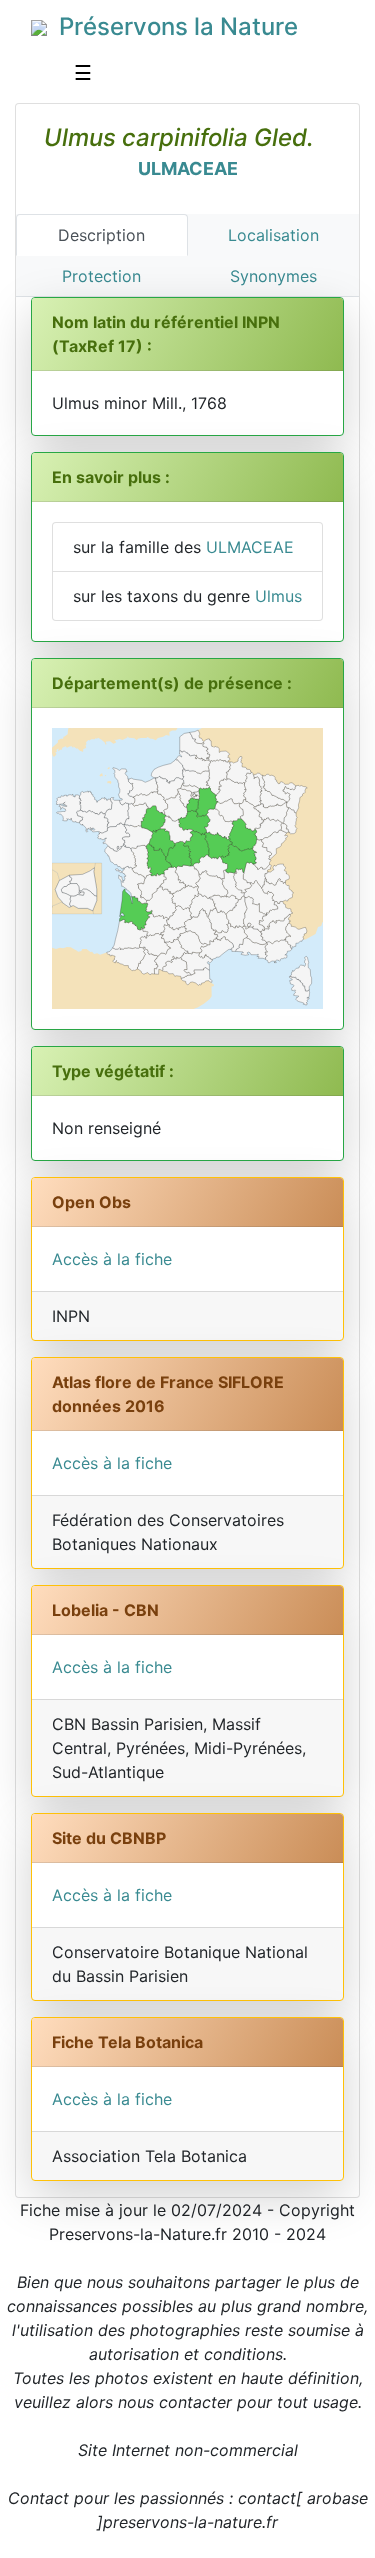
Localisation (273, 235)
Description (101, 235)
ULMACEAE (188, 168)
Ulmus (278, 596)
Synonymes (273, 276)
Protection (101, 276)
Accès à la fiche (112, 1259)
